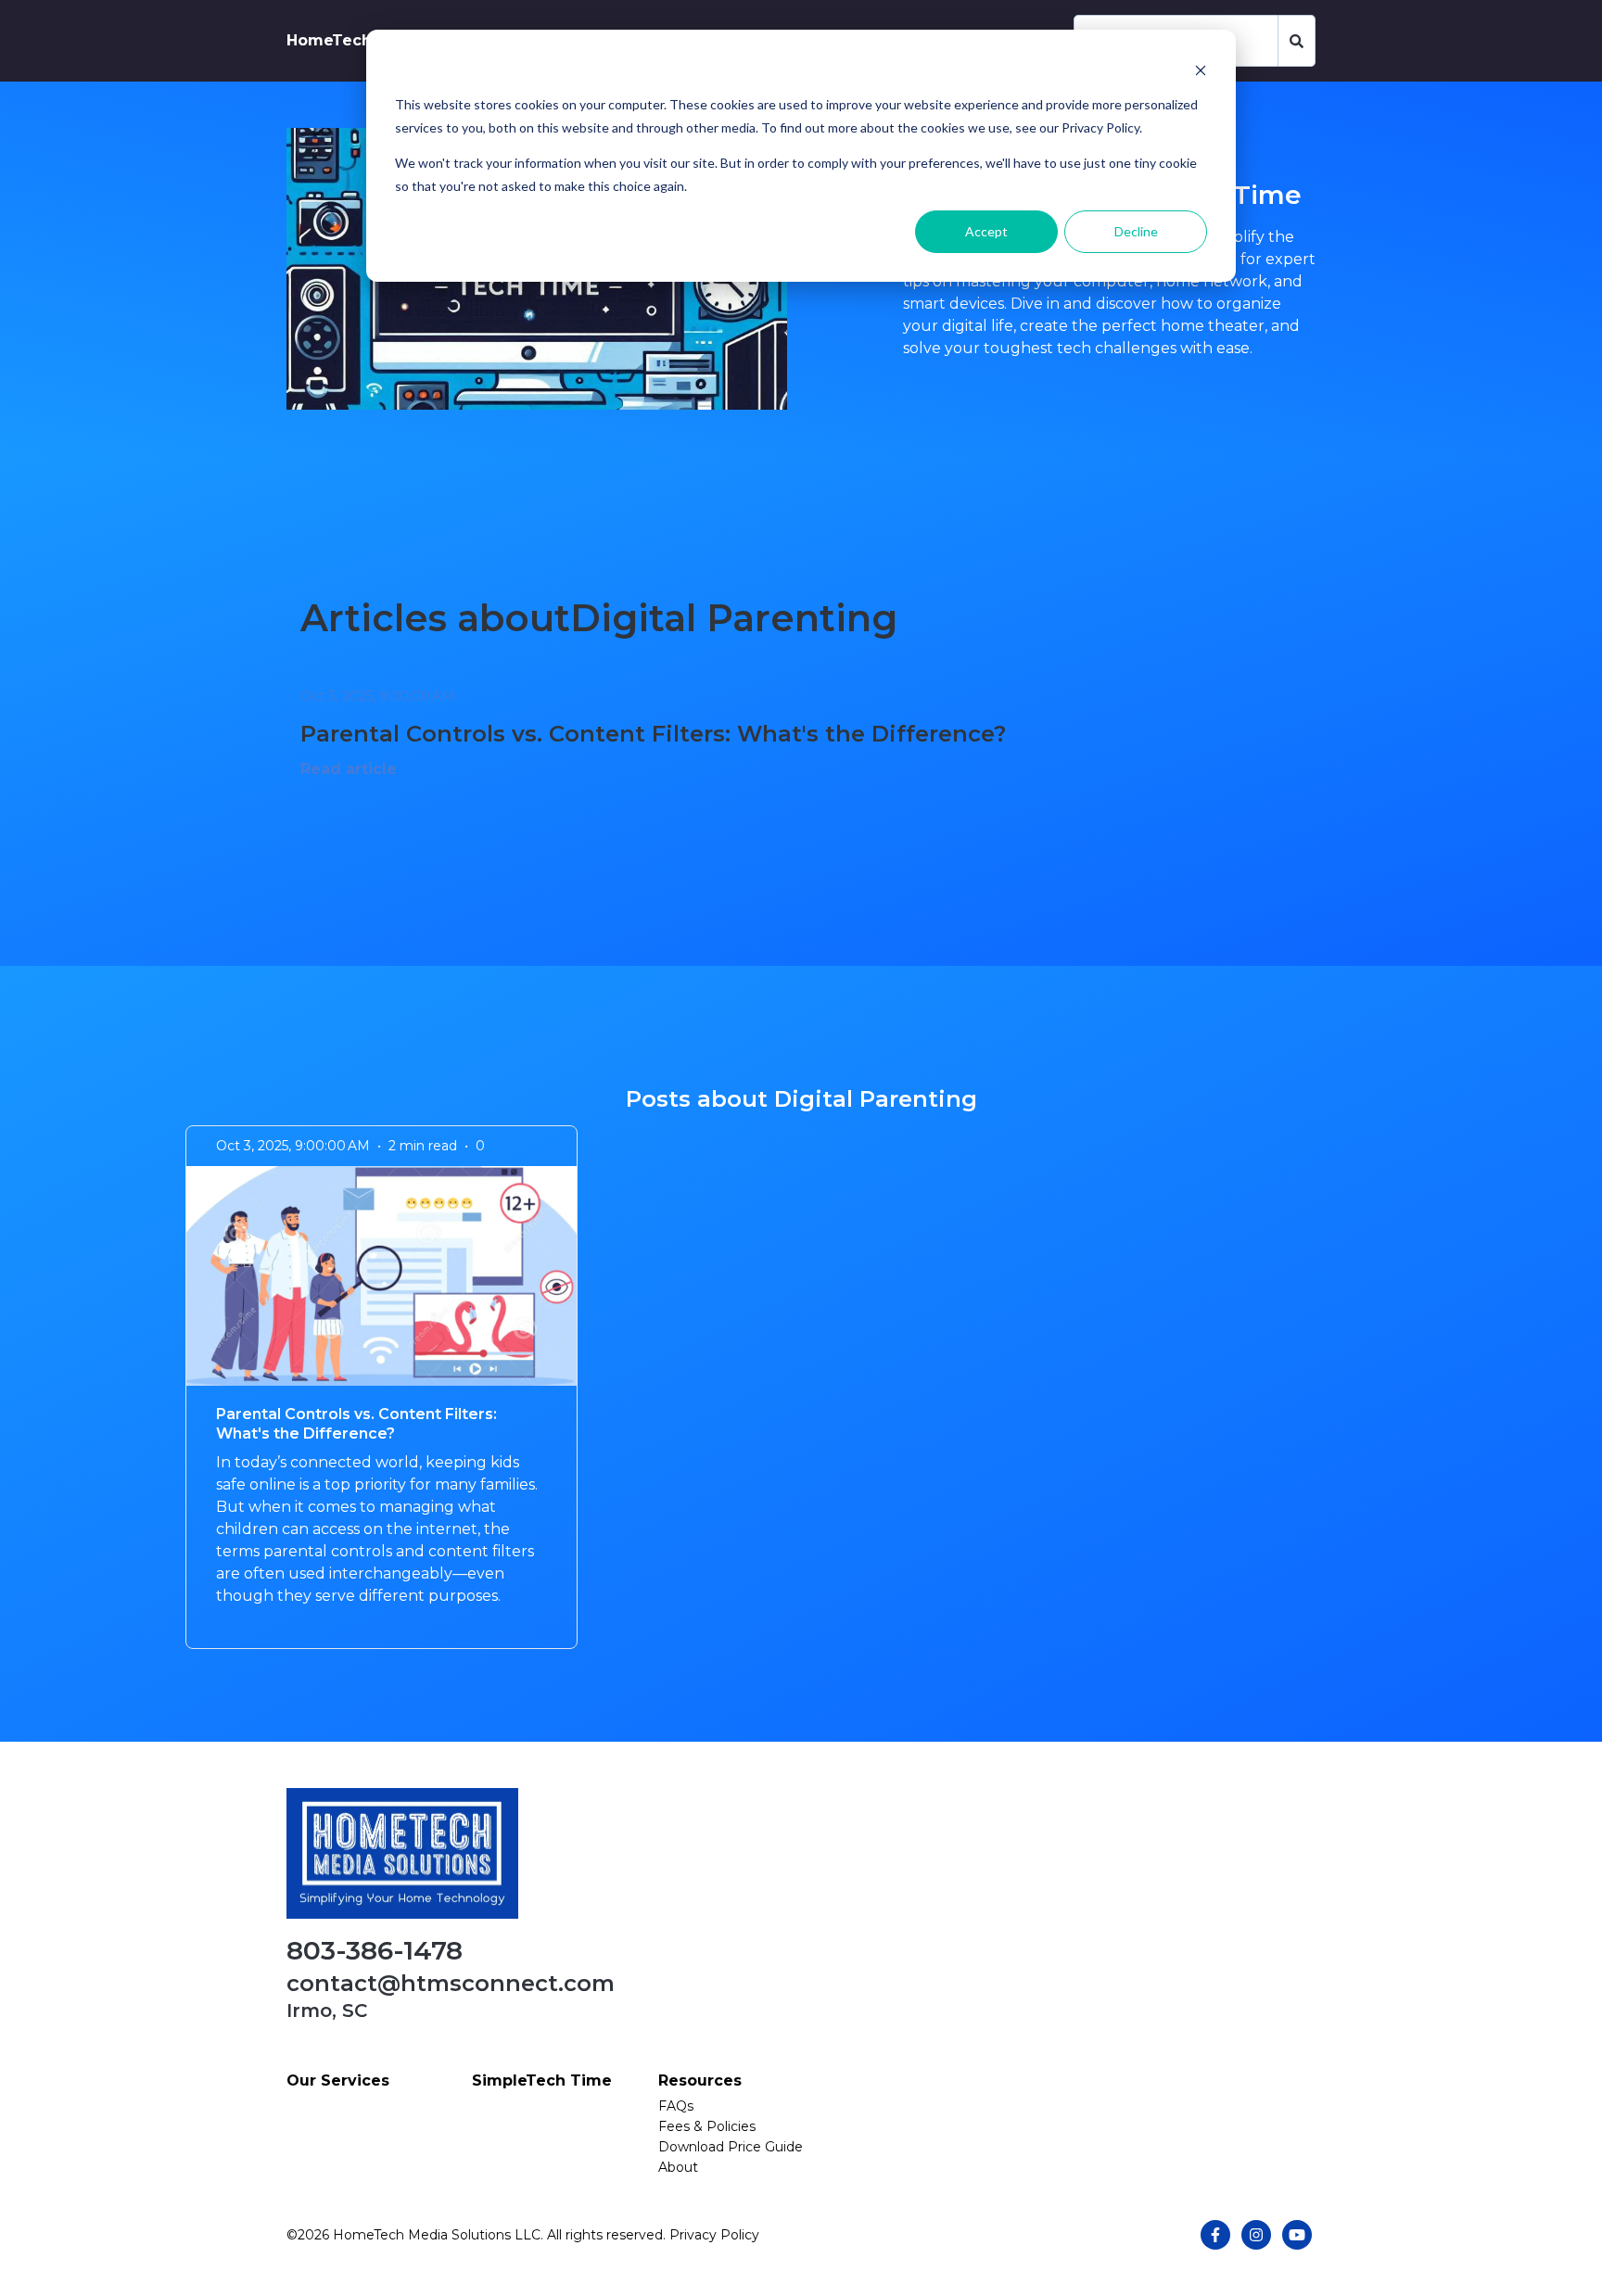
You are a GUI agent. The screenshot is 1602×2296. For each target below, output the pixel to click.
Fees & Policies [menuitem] (707, 2126)
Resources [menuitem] (700, 2080)
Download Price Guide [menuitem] (731, 2147)
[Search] (1297, 41)
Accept (986, 231)
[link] (402, 1852)
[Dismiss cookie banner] (1201, 70)
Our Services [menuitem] (338, 2080)
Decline (1136, 231)
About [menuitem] (678, 2167)
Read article (349, 769)
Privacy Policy (714, 2235)
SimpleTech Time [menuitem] (542, 2080)
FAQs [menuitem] (676, 2106)
